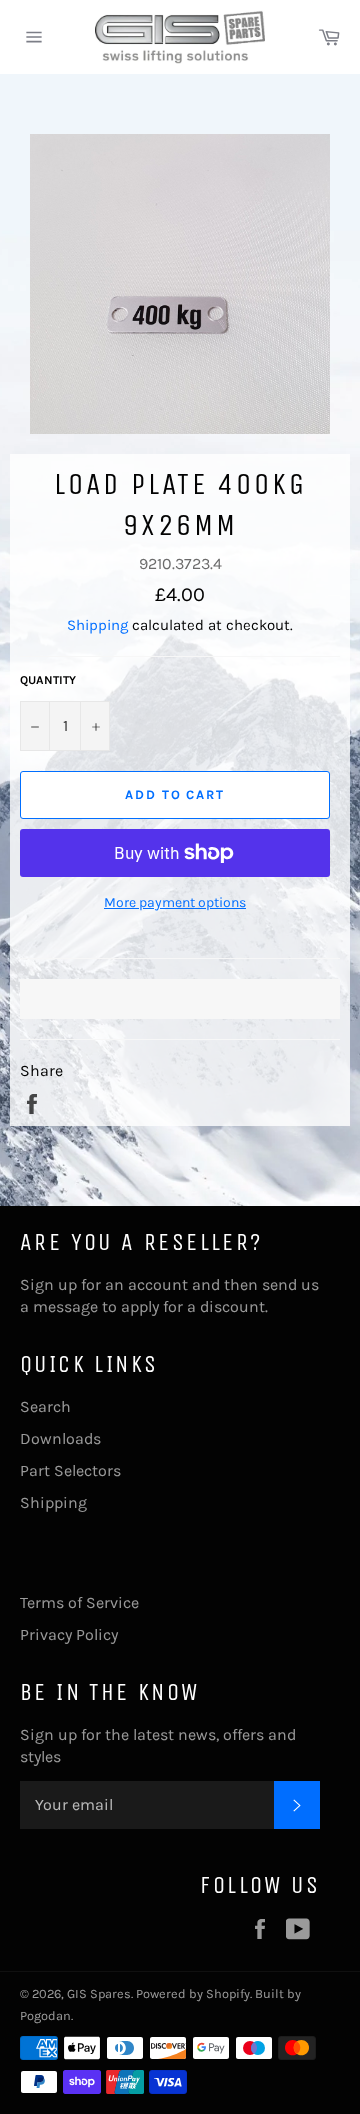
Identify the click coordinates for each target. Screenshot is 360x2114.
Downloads (60, 1438)
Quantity (48, 680)
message (65, 1306)
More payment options (175, 902)
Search (45, 1406)
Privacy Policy (69, 1634)
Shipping (97, 625)
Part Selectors (70, 1470)
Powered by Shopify (193, 1993)
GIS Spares (99, 1993)
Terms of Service (79, 1602)
